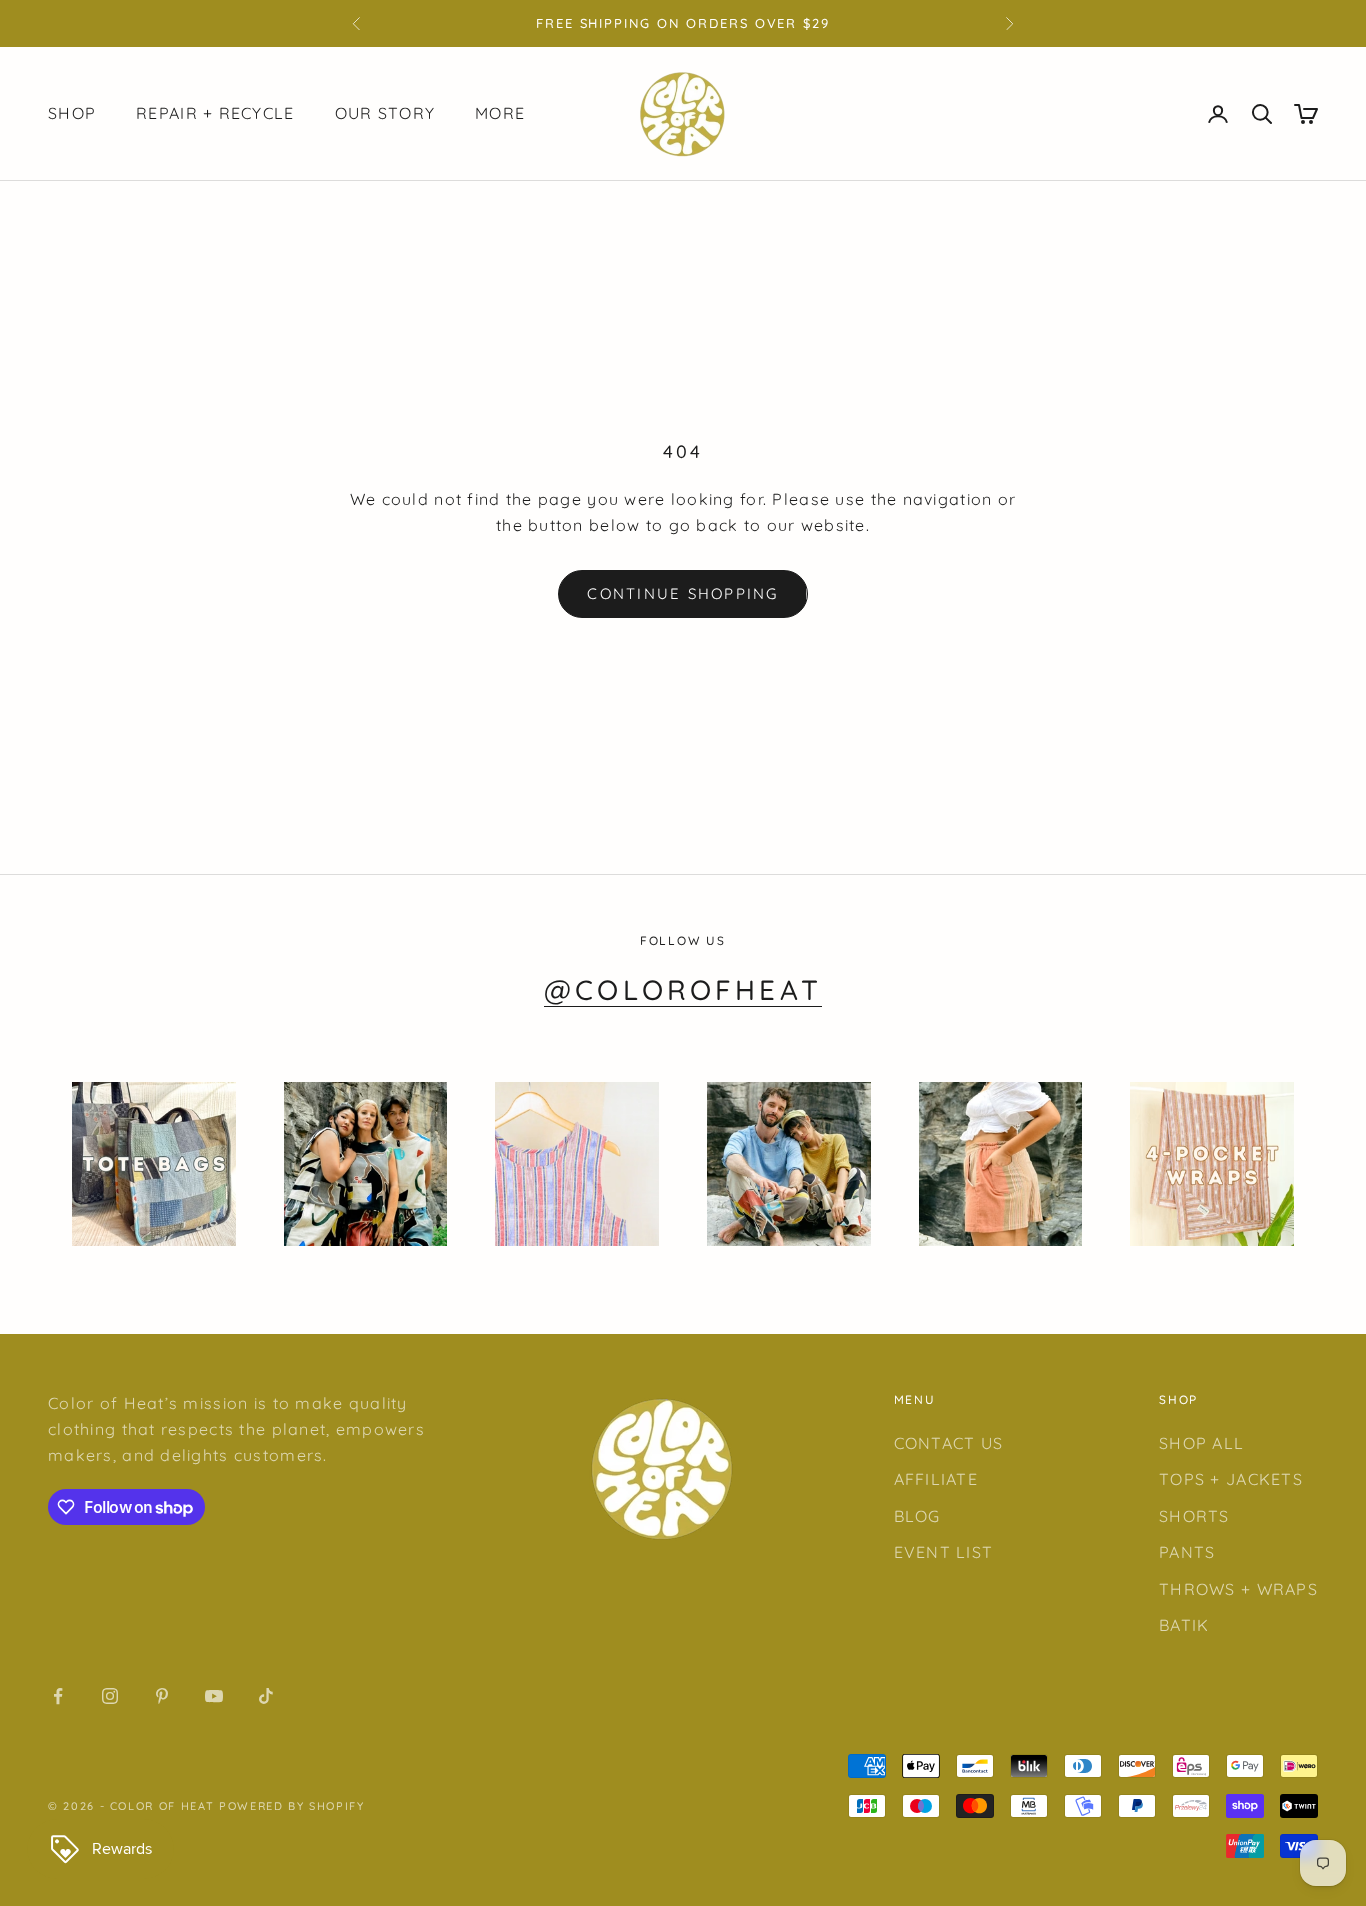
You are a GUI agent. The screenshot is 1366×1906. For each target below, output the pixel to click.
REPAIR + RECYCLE (215, 114)
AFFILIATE (936, 1479)
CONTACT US (949, 1443)
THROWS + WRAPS (1238, 1589)
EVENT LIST (944, 1552)
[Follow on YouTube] (214, 1696)
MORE (500, 114)
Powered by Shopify (292, 1806)
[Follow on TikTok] (266, 1696)
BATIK (1184, 1625)
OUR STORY (385, 114)
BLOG (917, 1516)
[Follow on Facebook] (58, 1696)
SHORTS (1194, 1516)
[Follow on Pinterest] (162, 1696)
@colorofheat (683, 989)
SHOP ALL (1201, 1443)
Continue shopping (682, 593)
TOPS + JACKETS (1231, 1479)
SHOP (72, 114)
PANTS (1187, 1552)
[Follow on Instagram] (110, 1696)
